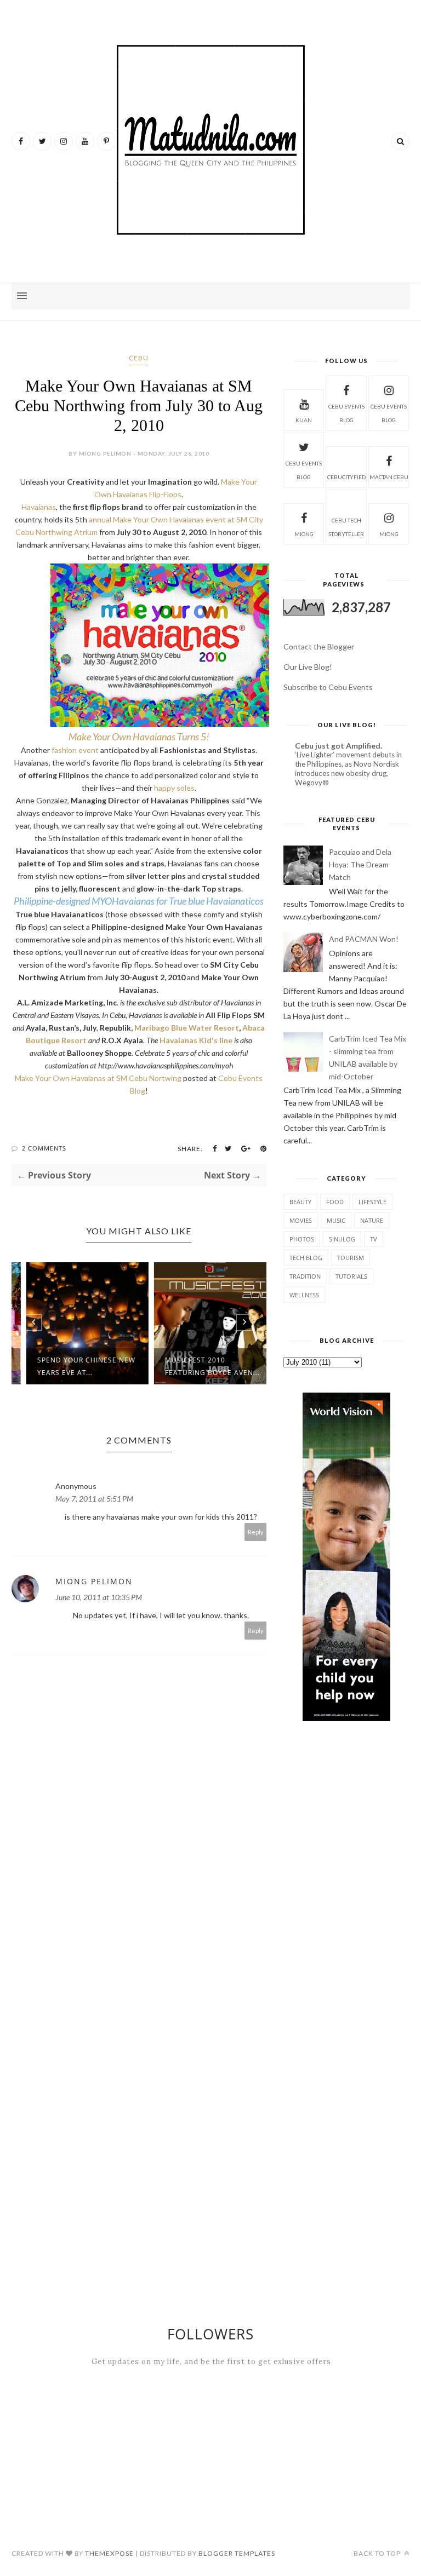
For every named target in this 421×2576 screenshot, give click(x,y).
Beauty (300, 1202)
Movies (301, 1220)
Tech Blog (306, 1258)
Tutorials (351, 1276)
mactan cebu (389, 477)
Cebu (139, 358)
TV (374, 1239)
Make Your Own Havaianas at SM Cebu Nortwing (98, 1078)
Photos (302, 1239)
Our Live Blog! (308, 667)
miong (304, 534)
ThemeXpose (109, 2553)
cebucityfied (346, 477)
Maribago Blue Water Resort (187, 1028)
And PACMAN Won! (364, 939)
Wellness (304, 1295)
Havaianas (39, 507)
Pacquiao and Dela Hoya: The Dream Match (360, 864)
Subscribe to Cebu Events (328, 687)
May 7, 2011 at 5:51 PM (94, 1499)
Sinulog (342, 1239)
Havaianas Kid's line (196, 1040)
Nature (372, 1220)
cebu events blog (346, 413)
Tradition (305, 1276)
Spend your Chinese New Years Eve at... (74, 1366)
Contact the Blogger (319, 646)
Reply (256, 1532)
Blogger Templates (237, 2553)
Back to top (378, 2553)
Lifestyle (372, 1202)
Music (336, 1220)
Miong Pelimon (94, 1581)
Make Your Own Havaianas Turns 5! (139, 737)
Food (335, 1202)
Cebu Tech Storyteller (346, 527)
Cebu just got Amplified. (338, 746)
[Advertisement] (346, 1818)
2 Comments (44, 1148)
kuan (304, 420)
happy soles (174, 788)
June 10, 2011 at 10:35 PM (99, 1597)
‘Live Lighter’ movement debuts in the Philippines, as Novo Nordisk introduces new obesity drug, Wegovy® (348, 769)
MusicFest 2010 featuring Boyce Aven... (200, 1366)
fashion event (75, 750)
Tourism (351, 1258)
